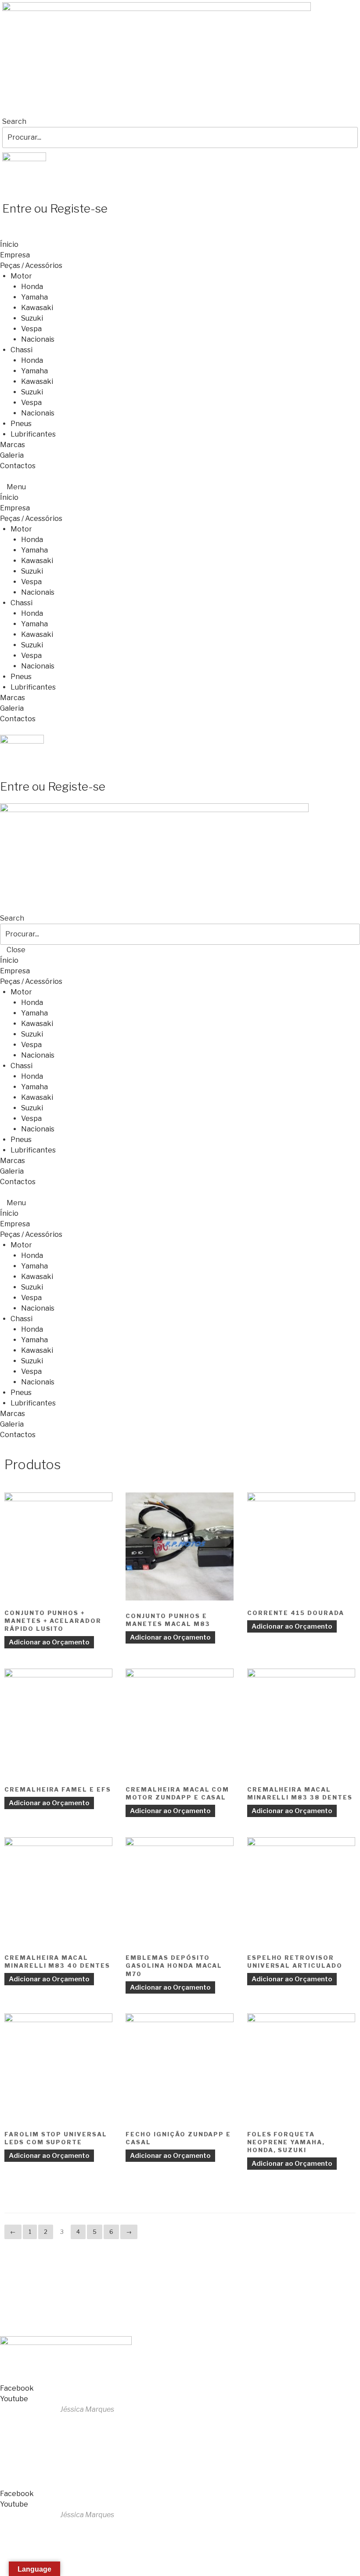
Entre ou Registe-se (55, 208)
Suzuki (32, 318)
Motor (21, 276)
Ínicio (9, 244)
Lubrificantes (33, 434)
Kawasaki (37, 308)
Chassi (22, 350)
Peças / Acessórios (31, 266)
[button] (180, 487)
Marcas (13, 445)
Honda (32, 287)
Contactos (18, 466)
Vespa (31, 329)
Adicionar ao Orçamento (49, 1642)
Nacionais (38, 339)
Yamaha (34, 297)
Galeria (12, 455)
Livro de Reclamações (39, 2320)
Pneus (21, 424)
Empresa (15, 255)
